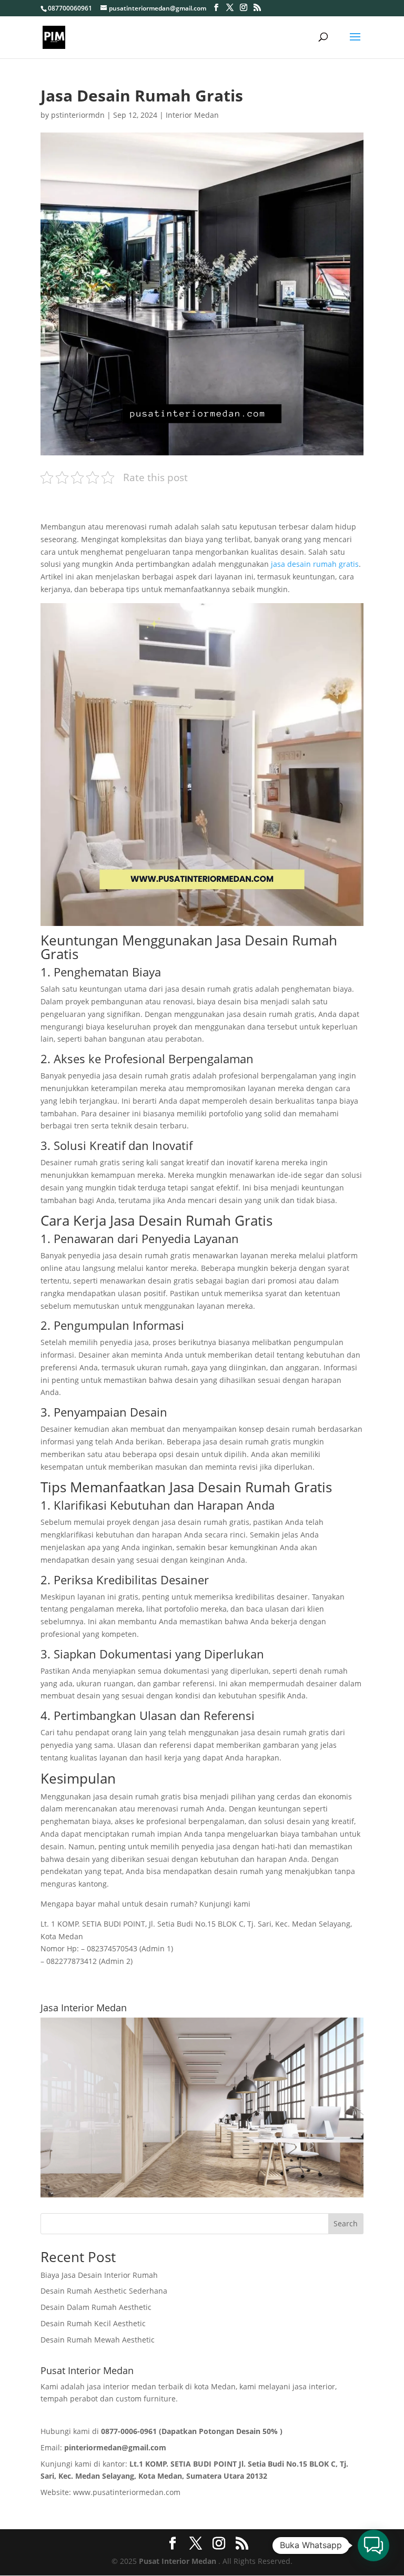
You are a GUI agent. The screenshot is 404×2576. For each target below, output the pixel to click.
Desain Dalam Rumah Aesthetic (96, 2307)
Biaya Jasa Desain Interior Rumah (99, 2275)
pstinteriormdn (78, 115)
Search (346, 2223)
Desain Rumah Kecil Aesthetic (93, 2323)
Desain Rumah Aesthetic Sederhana (104, 2291)
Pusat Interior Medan (178, 2561)
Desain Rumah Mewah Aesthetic (98, 2340)
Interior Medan (192, 115)
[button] (373, 2546)
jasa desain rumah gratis (314, 564)
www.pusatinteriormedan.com (127, 2492)
